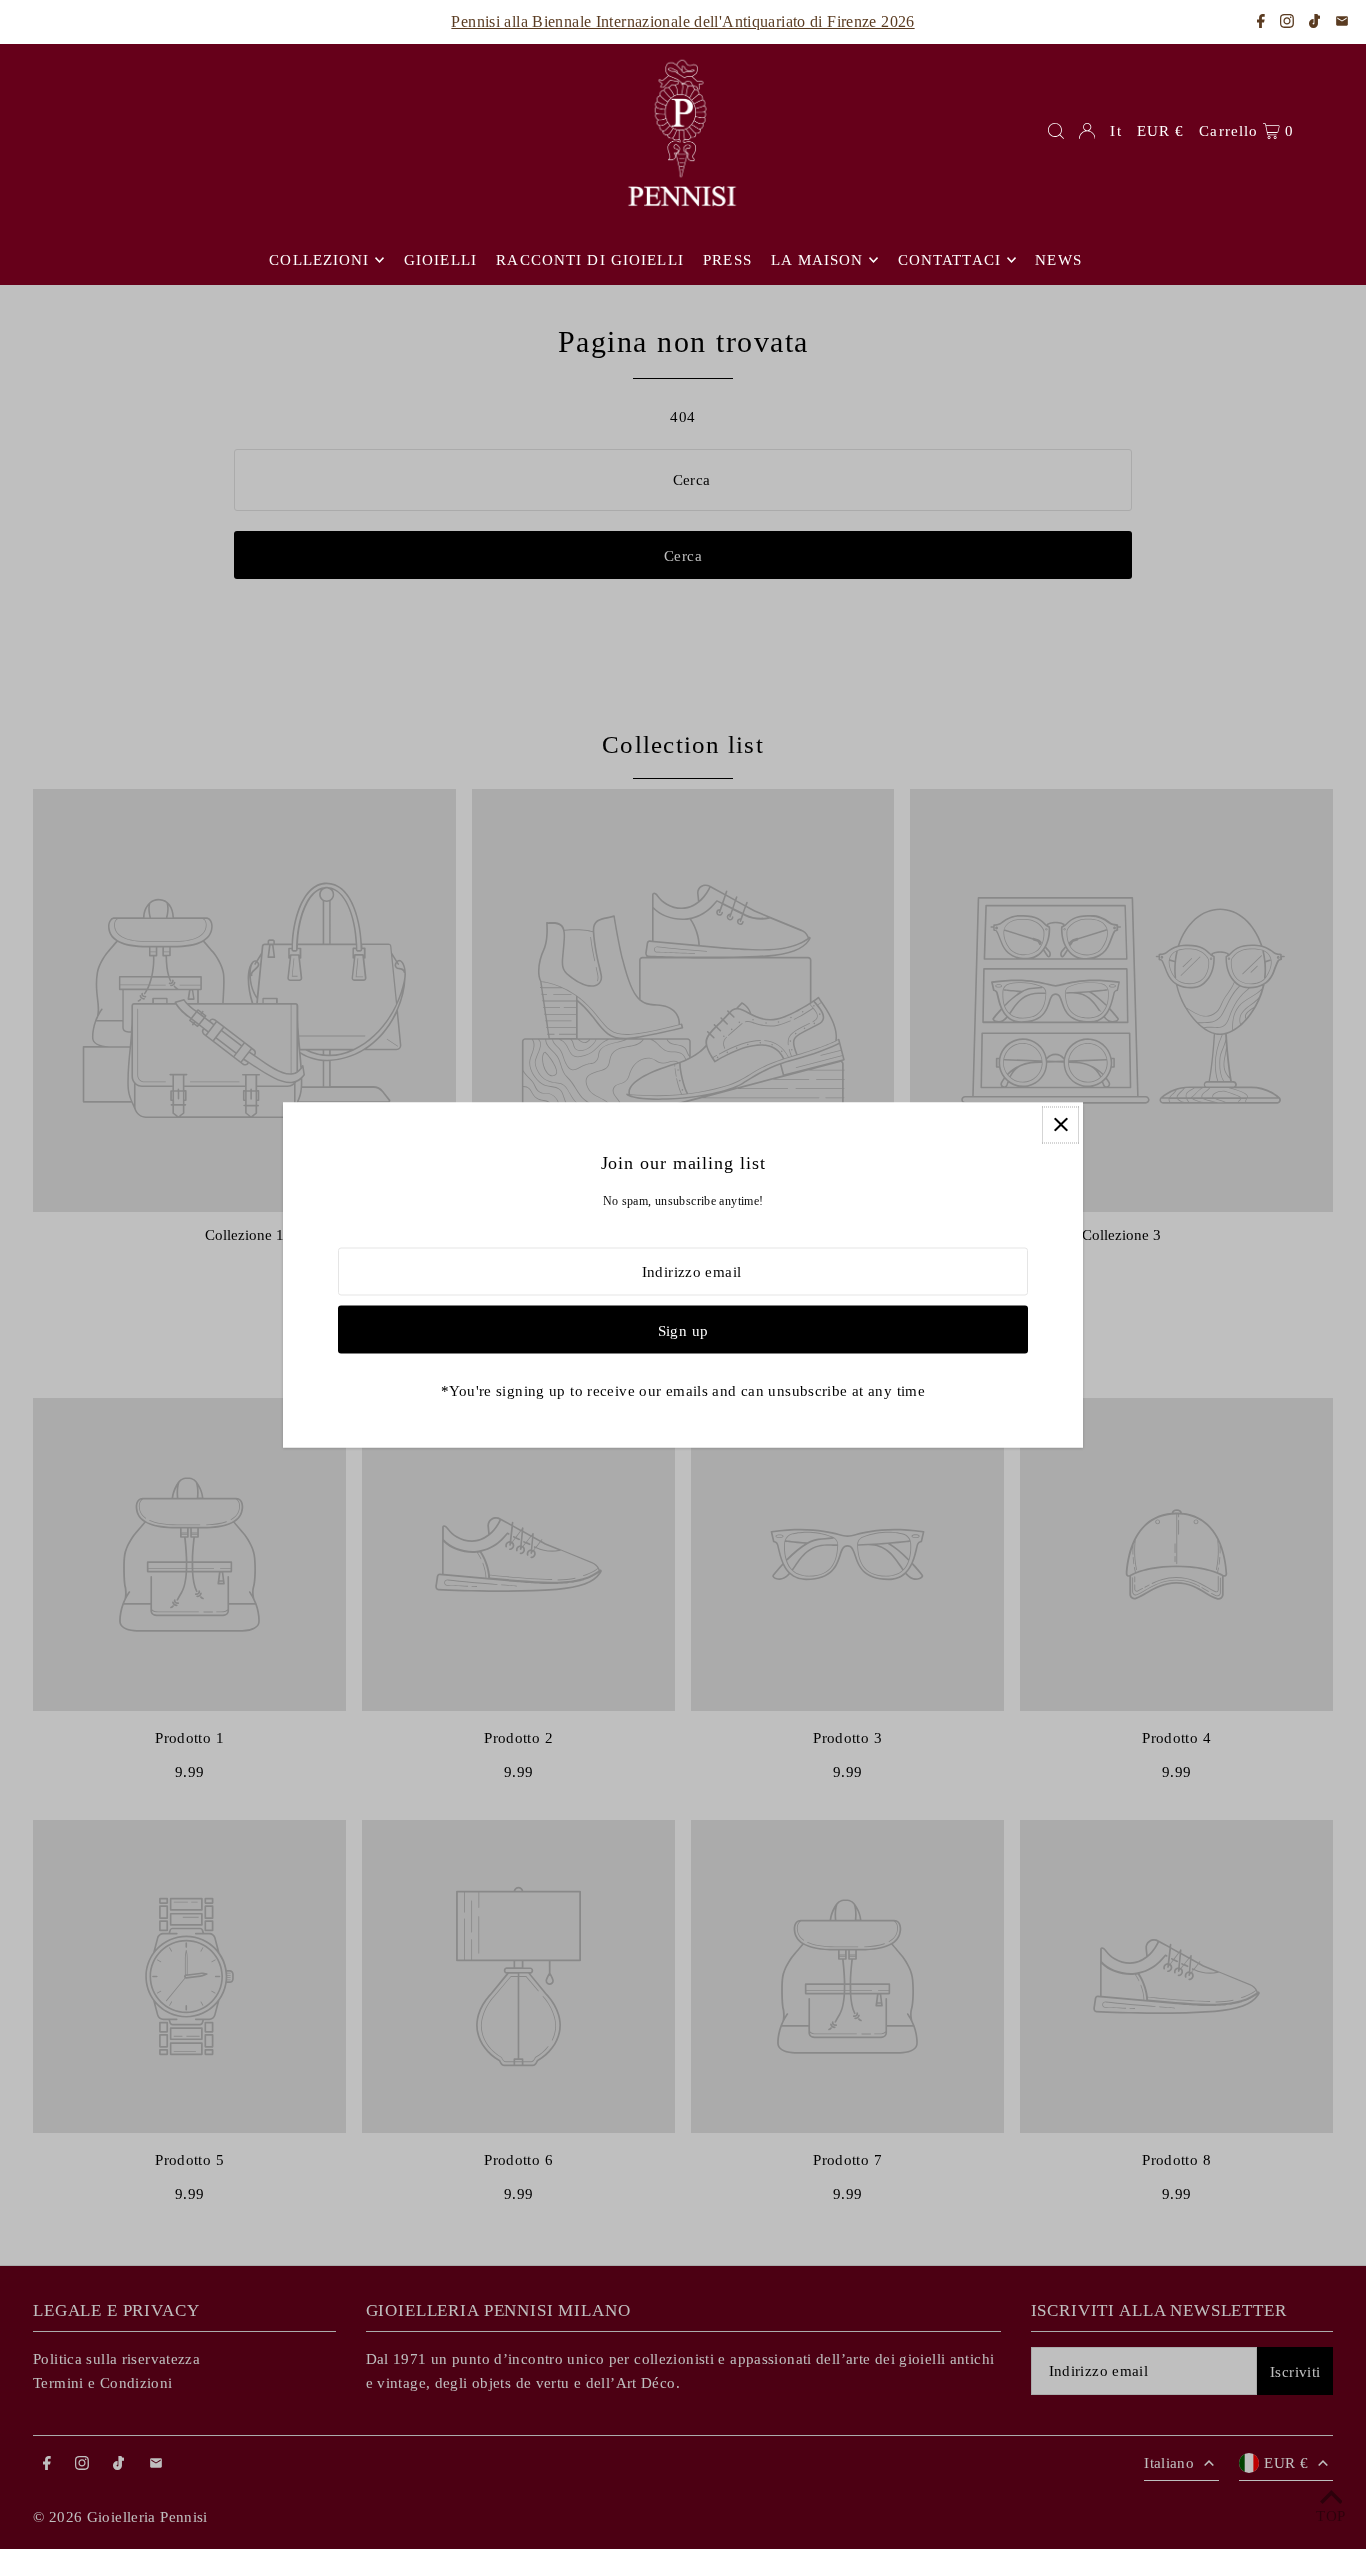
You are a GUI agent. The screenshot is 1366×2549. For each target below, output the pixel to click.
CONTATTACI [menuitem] (949, 260)
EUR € (1161, 131)
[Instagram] (1287, 22)
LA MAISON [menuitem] (817, 260)
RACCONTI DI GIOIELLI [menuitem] (590, 260)
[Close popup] (1060, 1124)
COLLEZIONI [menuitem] (319, 260)
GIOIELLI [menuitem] (440, 260)
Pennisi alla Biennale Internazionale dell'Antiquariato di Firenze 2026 (682, 21)
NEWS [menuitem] (1058, 260)
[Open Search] (1056, 131)
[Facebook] (1261, 22)
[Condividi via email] (1342, 22)
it (1115, 131)
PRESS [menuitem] (727, 260)
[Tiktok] (1314, 22)
